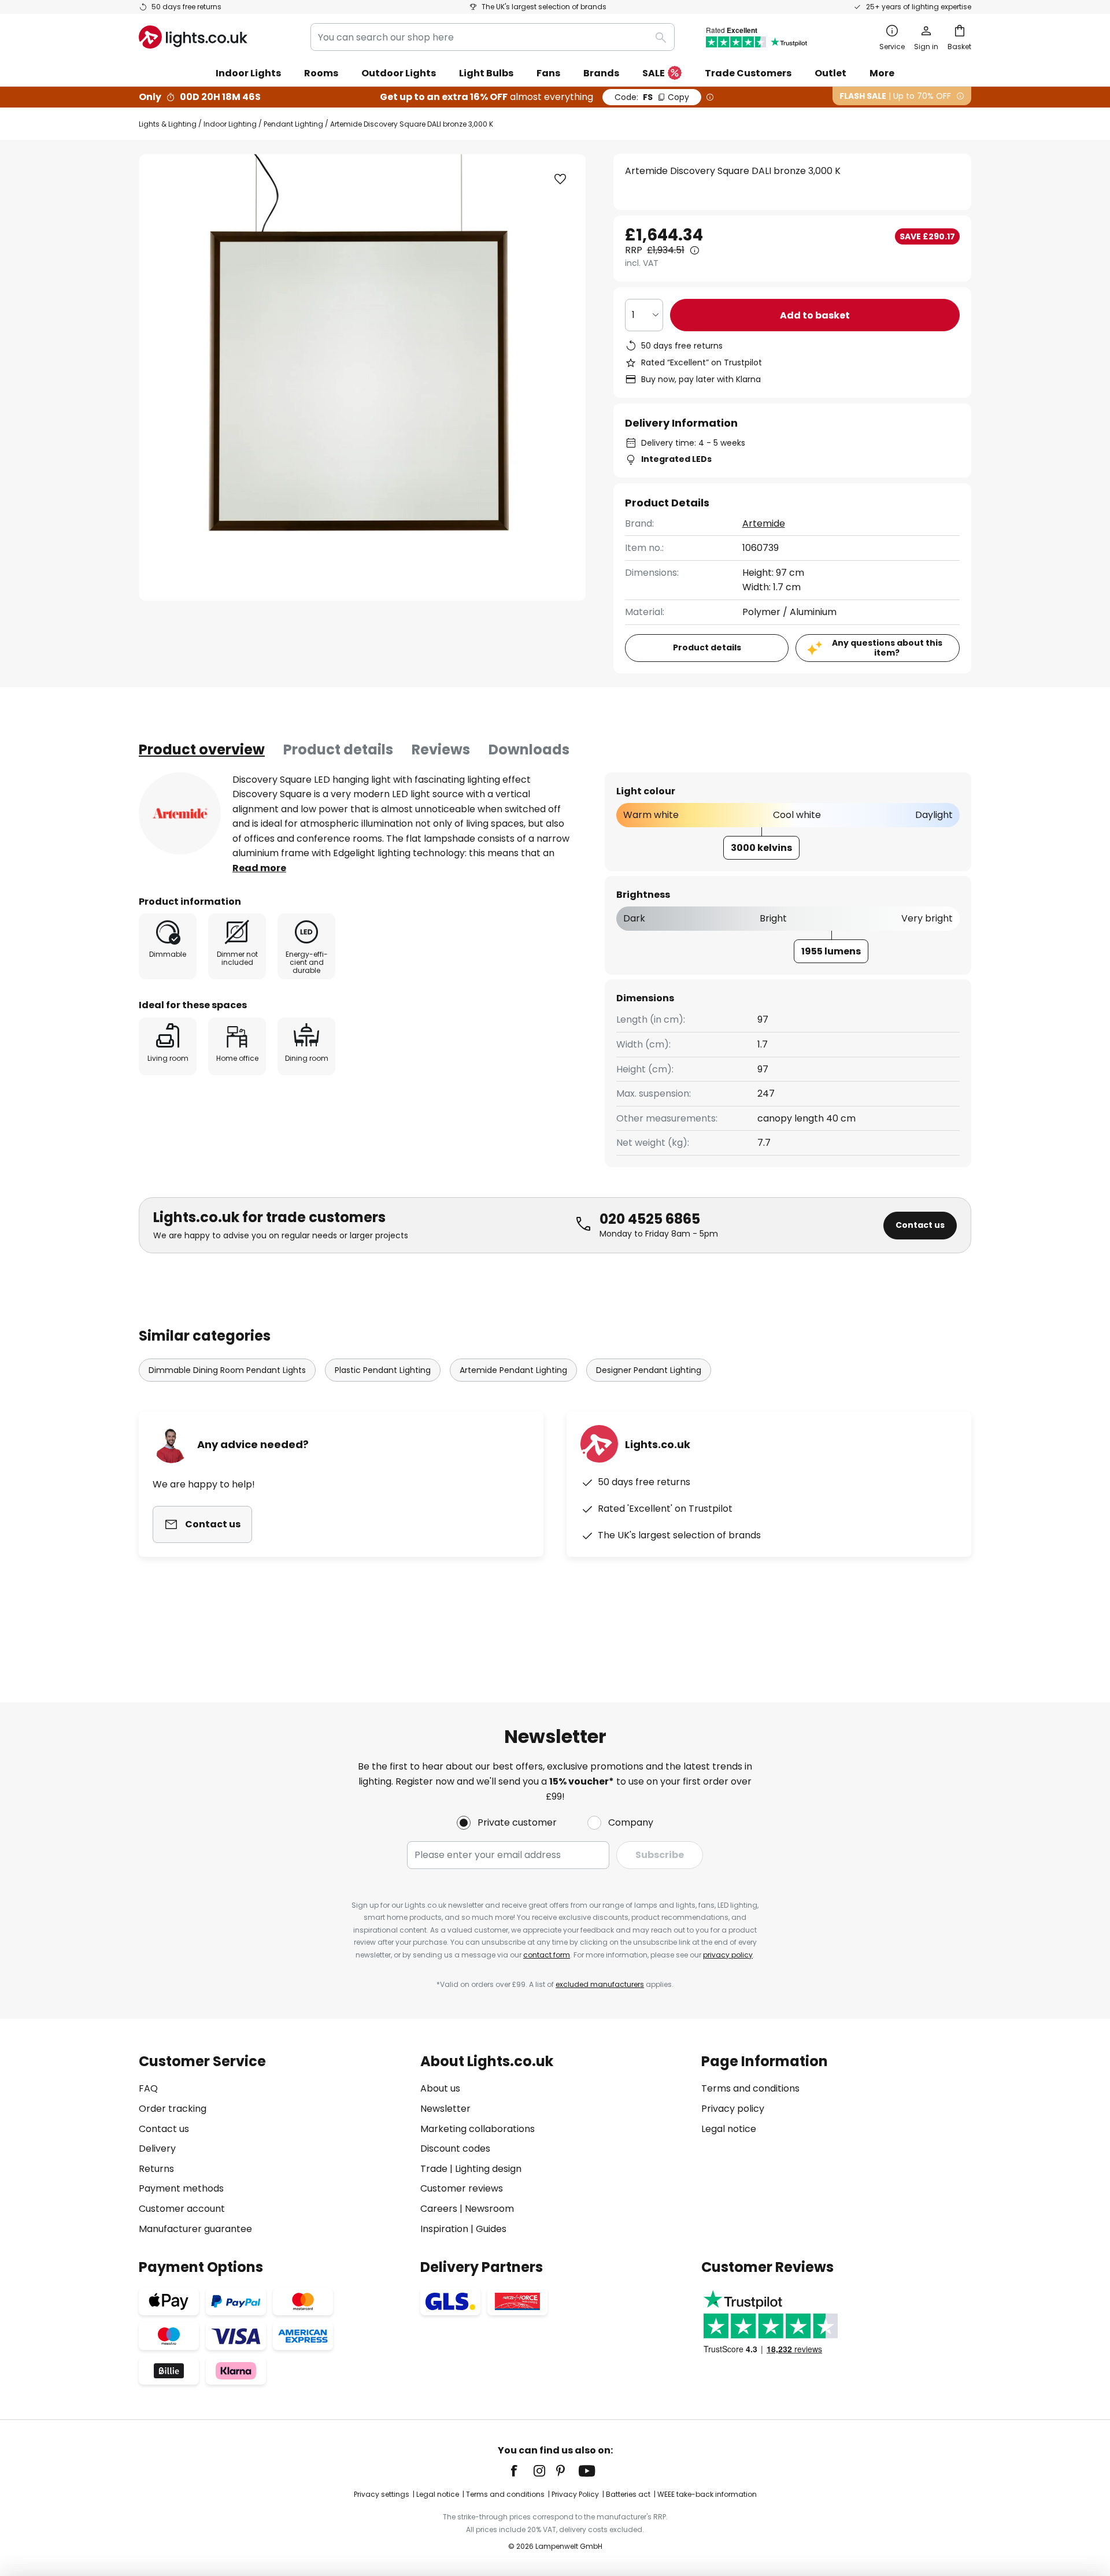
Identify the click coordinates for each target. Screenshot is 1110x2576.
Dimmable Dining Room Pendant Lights (227, 1370)
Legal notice (729, 2129)
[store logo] (193, 37)
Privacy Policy (575, 2494)
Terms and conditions (750, 2088)
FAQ (148, 2088)
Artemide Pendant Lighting (513, 1370)
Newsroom (489, 2209)
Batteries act (628, 2494)
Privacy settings (382, 2494)
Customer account (182, 2209)
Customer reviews (462, 2188)
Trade (434, 2169)
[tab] (202, 750)
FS (652, 97)
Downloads (529, 750)
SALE (654, 73)
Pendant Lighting (293, 124)
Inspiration (444, 2229)
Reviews (441, 750)
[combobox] (493, 37)
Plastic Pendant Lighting (383, 1370)
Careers (439, 2209)
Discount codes (455, 2148)
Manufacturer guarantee (195, 2229)
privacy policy (728, 1955)
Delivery (157, 2148)
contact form (547, 1955)
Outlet (830, 73)
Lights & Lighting (168, 124)
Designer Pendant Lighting (649, 1370)
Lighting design (488, 2169)
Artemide (764, 523)
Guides (491, 2229)
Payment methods (181, 2188)
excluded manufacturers (600, 1984)
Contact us (920, 1225)
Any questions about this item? (887, 648)
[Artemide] (180, 813)
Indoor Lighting (230, 124)
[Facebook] (521, 2471)
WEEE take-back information (707, 2494)
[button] (560, 179)
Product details (338, 750)
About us (440, 2088)
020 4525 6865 (650, 1219)
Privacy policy (733, 2109)
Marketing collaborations (478, 2129)
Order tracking (173, 2109)
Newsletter (445, 2109)
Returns (156, 2169)
